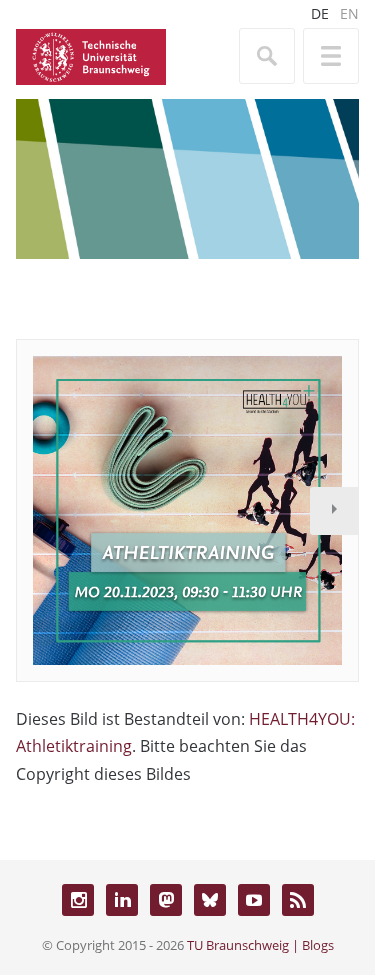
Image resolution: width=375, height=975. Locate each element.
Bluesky (210, 900)
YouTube (254, 900)
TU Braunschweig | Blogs (260, 945)
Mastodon (166, 900)
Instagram (78, 900)
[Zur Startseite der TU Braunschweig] (91, 55)
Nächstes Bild (334, 511)
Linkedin (122, 900)
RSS (298, 900)
